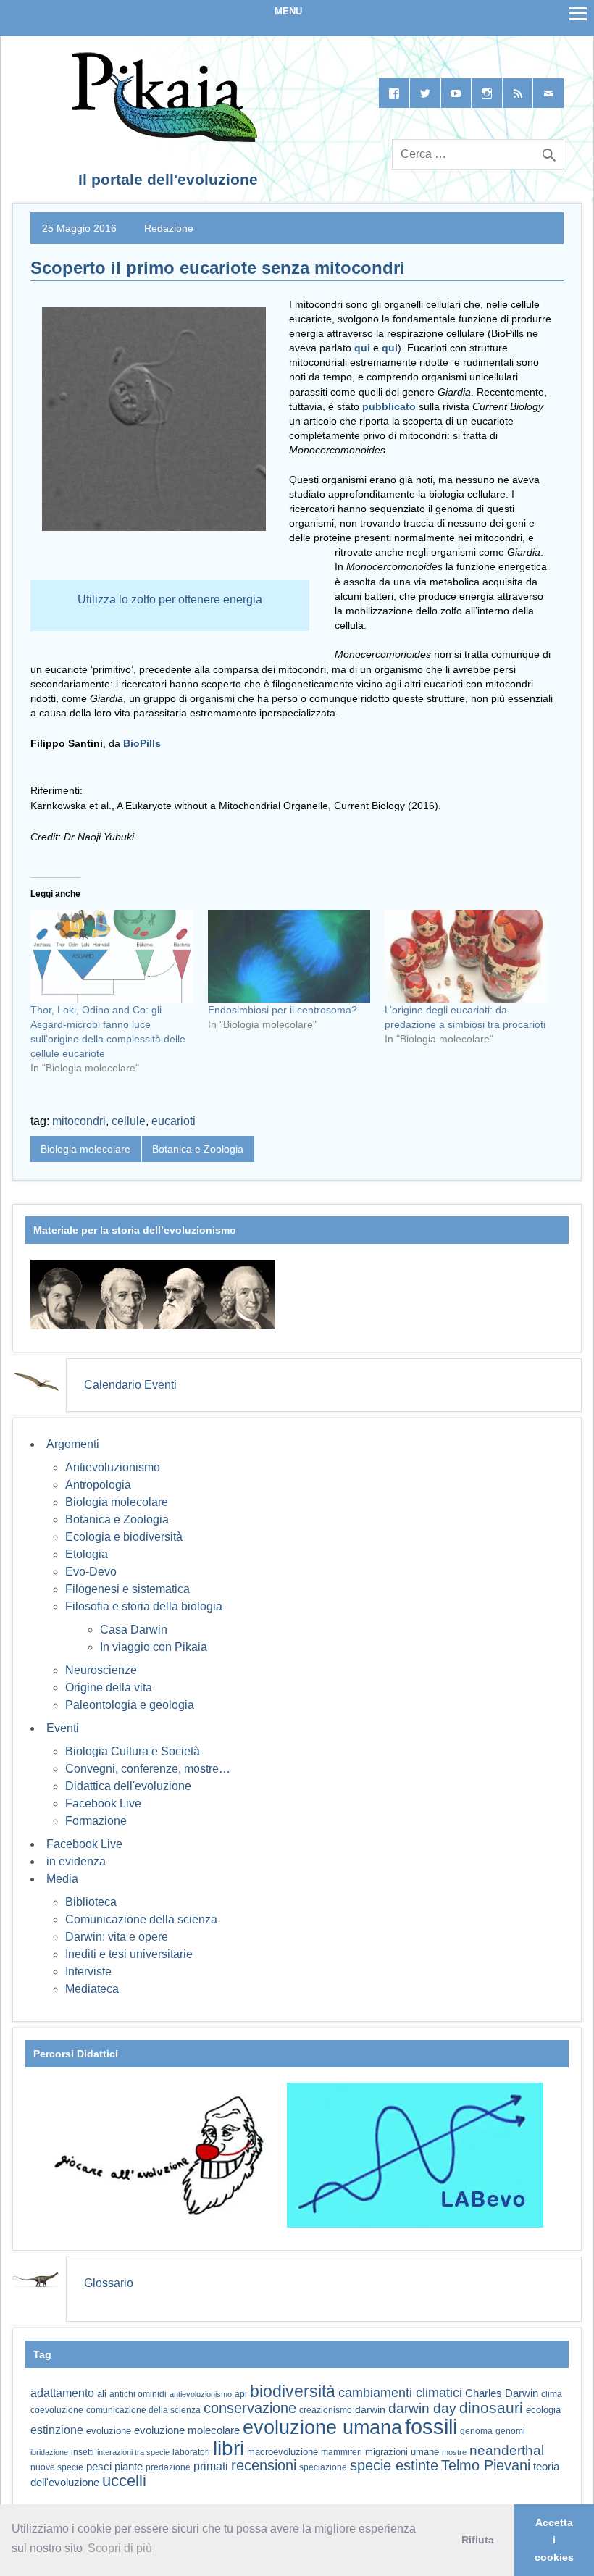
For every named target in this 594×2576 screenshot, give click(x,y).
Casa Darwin (134, 1630)
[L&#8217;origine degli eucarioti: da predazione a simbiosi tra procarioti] (466, 956)
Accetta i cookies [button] (554, 2540)
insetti (83, 2452)
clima (552, 2394)
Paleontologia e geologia (130, 1705)
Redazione (169, 228)
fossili (431, 2426)
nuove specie (57, 2467)
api (241, 2394)
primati (211, 2466)
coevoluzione (57, 2410)
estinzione (57, 2430)
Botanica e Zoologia (198, 1149)
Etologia (87, 1554)
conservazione (250, 2408)
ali (102, 2394)
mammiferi (342, 2452)
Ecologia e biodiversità (124, 1537)
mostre (454, 2452)
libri (229, 2448)
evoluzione (109, 2431)
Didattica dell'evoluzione (128, 1786)
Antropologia (98, 1485)
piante (129, 2467)
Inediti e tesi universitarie (129, 1954)
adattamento (62, 2393)
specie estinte (394, 2465)
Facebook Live (103, 1803)
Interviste (88, 1971)
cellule (129, 1121)
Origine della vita (109, 1688)
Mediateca (92, 1989)
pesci (99, 2467)
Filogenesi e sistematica (127, 1589)
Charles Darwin (502, 2393)
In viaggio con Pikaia (154, 1647)
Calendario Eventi (130, 1385)
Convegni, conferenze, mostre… (148, 1769)
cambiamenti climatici (400, 2392)
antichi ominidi (138, 2394)
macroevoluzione (283, 2452)
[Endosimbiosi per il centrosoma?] (289, 956)
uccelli (124, 2481)
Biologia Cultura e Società (133, 1751)
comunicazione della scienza (143, 2410)
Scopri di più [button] (120, 2548)
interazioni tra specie (133, 2452)
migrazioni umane (402, 2452)
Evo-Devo (91, 1572)
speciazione (323, 2467)
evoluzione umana (322, 2427)
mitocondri (79, 1121)
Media (62, 1879)
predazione (168, 2467)
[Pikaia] (162, 138)
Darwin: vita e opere (117, 1937)
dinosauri (491, 2408)
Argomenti (73, 1444)
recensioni (264, 2465)
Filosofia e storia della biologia (144, 1606)
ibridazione (49, 2452)
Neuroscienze (101, 1670)
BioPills (142, 743)
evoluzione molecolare (187, 2430)
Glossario (109, 2283)
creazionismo (326, 2410)
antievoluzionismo (201, 2394)
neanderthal (507, 2450)
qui (362, 348)
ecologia (543, 2410)
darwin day (422, 2408)
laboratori (191, 2452)
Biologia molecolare (85, 1149)
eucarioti (173, 1121)
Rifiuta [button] (478, 2540)
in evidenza (76, 1861)
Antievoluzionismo (113, 1467)
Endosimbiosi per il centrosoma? (283, 1010)
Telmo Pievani (486, 2465)
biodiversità (293, 2391)
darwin (370, 2409)
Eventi (63, 1728)
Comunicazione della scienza (141, 1919)
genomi (510, 2431)
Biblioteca (91, 1902)
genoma (476, 2431)
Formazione (96, 1821)
